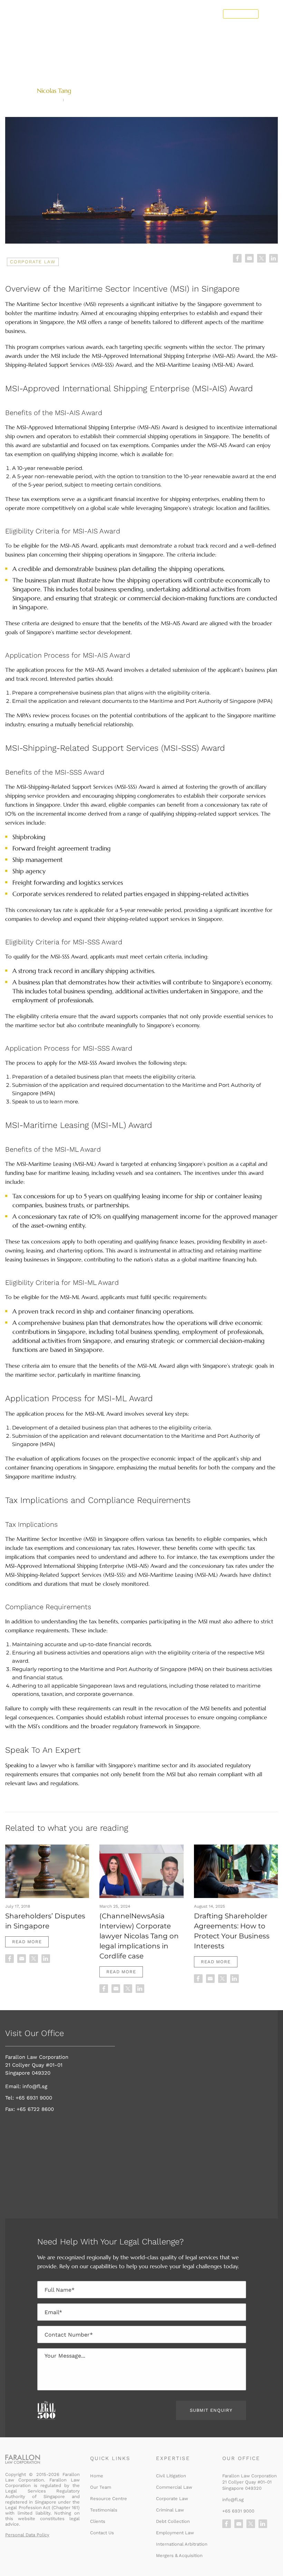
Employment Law (175, 2533)
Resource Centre (109, 2499)
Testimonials (104, 2510)
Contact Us (241, 14)
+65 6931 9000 (34, 2098)
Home (97, 2476)
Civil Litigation (171, 2476)
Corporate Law (33, 262)
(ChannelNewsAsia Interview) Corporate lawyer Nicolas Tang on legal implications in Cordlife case (139, 1936)
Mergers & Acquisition (179, 2555)
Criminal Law (170, 2510)
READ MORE (27, 1942)
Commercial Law (174, 2487)
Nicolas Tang (54, 91)
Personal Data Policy (27, 2535)
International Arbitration (182, 2544)
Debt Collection (173, 2521)
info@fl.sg (34, 2086)
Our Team (101, 2487)
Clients (98, 2521)
